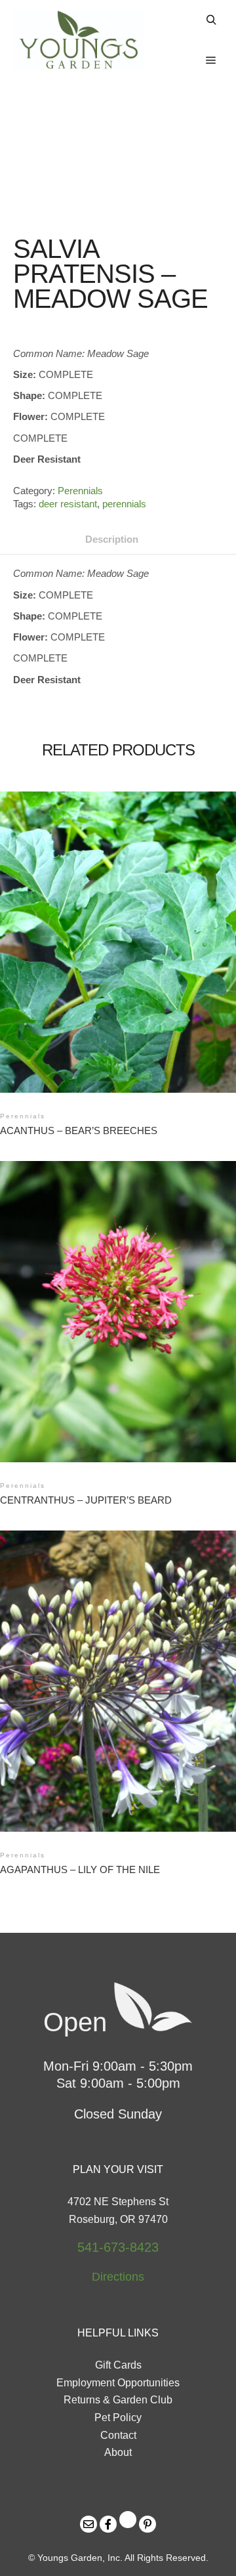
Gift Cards (118, 2365)
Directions (118, 2277)
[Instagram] (128, 2520)
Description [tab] (112, 539)
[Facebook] (108, 2524)
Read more (120, 928)
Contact (118, 2435)
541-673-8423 (118, 2247)
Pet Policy (118, 2418)
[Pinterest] (147, 2524)
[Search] (211, 20)
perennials (124, 504)
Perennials (80, 491)
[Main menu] (211, 60)
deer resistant (68, 504)
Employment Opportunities (118, 2383)
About (118, 2452)
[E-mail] (88, 2524)
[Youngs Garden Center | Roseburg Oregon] (79, 40)
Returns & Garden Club (118, 2400)
